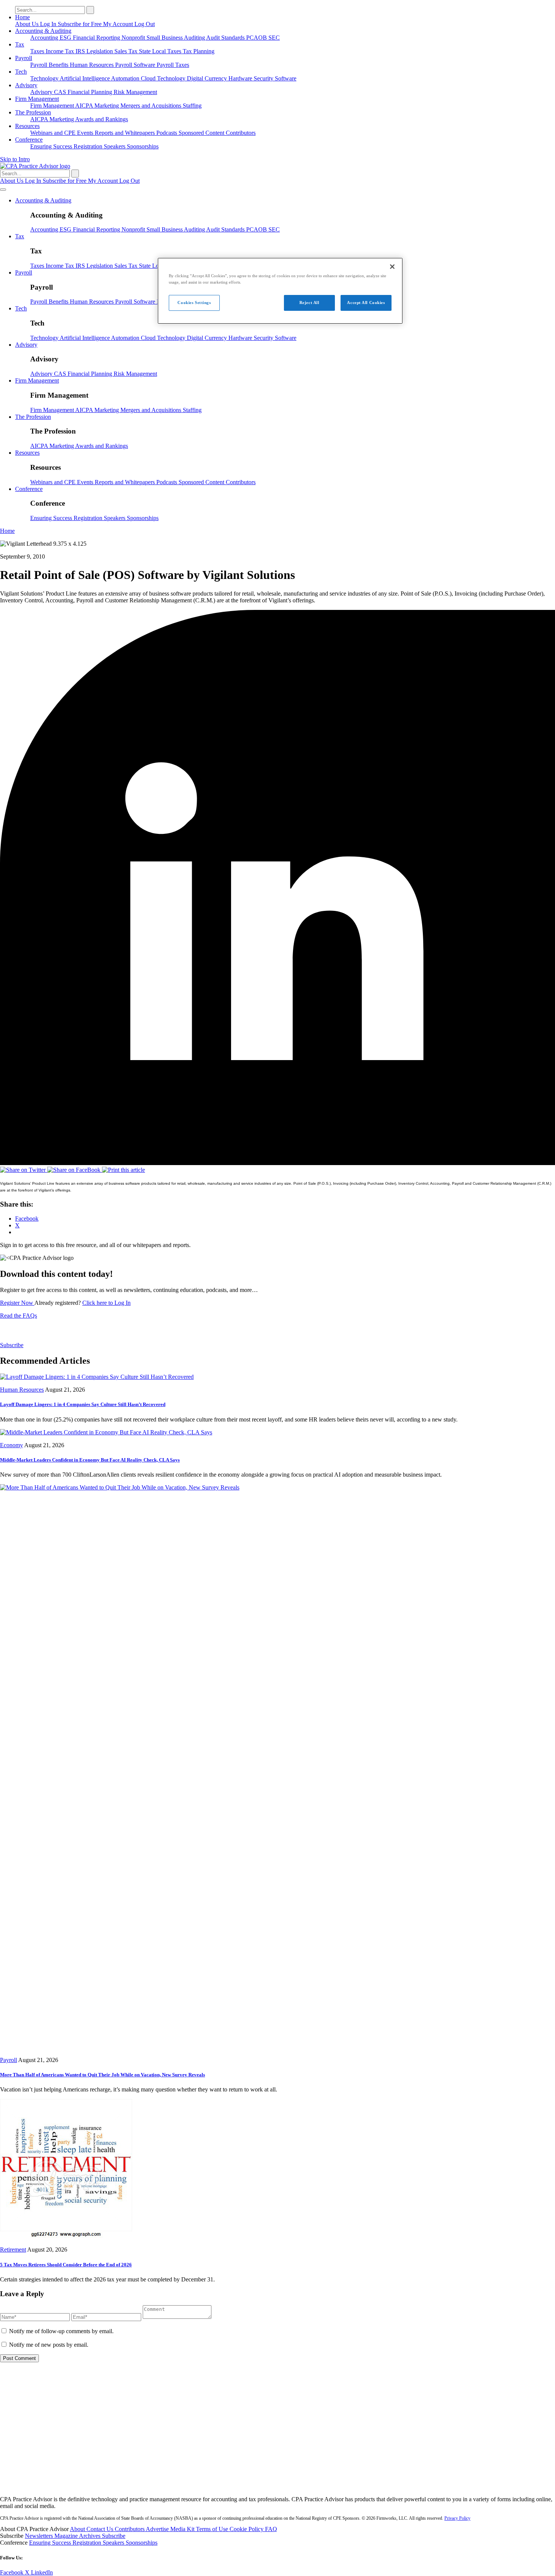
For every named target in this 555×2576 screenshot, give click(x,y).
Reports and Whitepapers (126, 133)
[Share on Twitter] (24, 1170)
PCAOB (257, 38)
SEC (274, 38)
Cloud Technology (164, 78)
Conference (29, 140)
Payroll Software (136, 65)
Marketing (107, 106)
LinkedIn (42, 2572)
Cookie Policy (247, 2529)
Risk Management (135, 92)
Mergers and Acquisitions (152, 106)
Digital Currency (208, 78)
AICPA (85, 106)
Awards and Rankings (102, 119)
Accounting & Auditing (43, 31)
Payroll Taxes (173, 65)
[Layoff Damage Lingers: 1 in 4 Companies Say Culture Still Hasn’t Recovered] (97, 1377)
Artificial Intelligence (85, 78)
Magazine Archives (78, 2536)
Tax (20, 44)
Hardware (241, 78)
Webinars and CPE (54, 133)
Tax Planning (199, 51)
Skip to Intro (15, 159)
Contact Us (101, 2529)
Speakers (115, 146)
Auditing (195, 38)
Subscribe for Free (80, 24)
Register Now (17, 1303)
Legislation (100, 51)
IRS (81, 51)
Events (86, 133)
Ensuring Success (52, 146)
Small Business (165, 38)
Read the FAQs (18, 1316)
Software (286, 78)
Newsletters (40, 2536)
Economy (12, 1445)
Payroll (24, 58)
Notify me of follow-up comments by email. (61, 2331)
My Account (119, 24)
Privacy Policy (457, 2518)
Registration (89, 146)
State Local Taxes (161, 51)
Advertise (158, 2529)
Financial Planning (91, 92)
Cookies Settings (194, 303)
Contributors (241, 133)
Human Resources (92, 65)
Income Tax (61, 51)
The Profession (33, 112)
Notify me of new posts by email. (49, 2345)
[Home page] (35, 166)
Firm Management (37, 99)
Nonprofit (134, 38)
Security (264, 78)
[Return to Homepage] (277, 2486)
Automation (126, 78)
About (78, 2529)
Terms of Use (213, 2529)
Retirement (13, 2250)
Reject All (309, 303)
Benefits (59, 65)
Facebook (12, 2572)
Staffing (192, 106)
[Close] (392, 267)
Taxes (38, 51)
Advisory (26, 85)
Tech (21, 72)
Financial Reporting (97, 38)
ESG (66, 38)
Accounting (45, 38)
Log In (49, 24)
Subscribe (12, 1345)
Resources (27, 126)
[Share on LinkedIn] (277, 1163)
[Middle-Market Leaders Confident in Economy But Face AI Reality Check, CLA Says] (106, 1432)
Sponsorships (143, 146)
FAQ (271, 2529)
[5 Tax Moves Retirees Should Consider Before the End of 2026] (66, 2237)
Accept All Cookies (366, 303)
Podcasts (167, 133)
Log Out (145, 24)
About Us (28, 24)
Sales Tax (127, 51)
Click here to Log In (106, 1303)
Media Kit (183, 2529)
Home (22, 17)
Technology (45, 78)
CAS (61, 92)
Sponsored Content (202, 133)
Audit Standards (226, 38)
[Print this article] (123, 1170)
